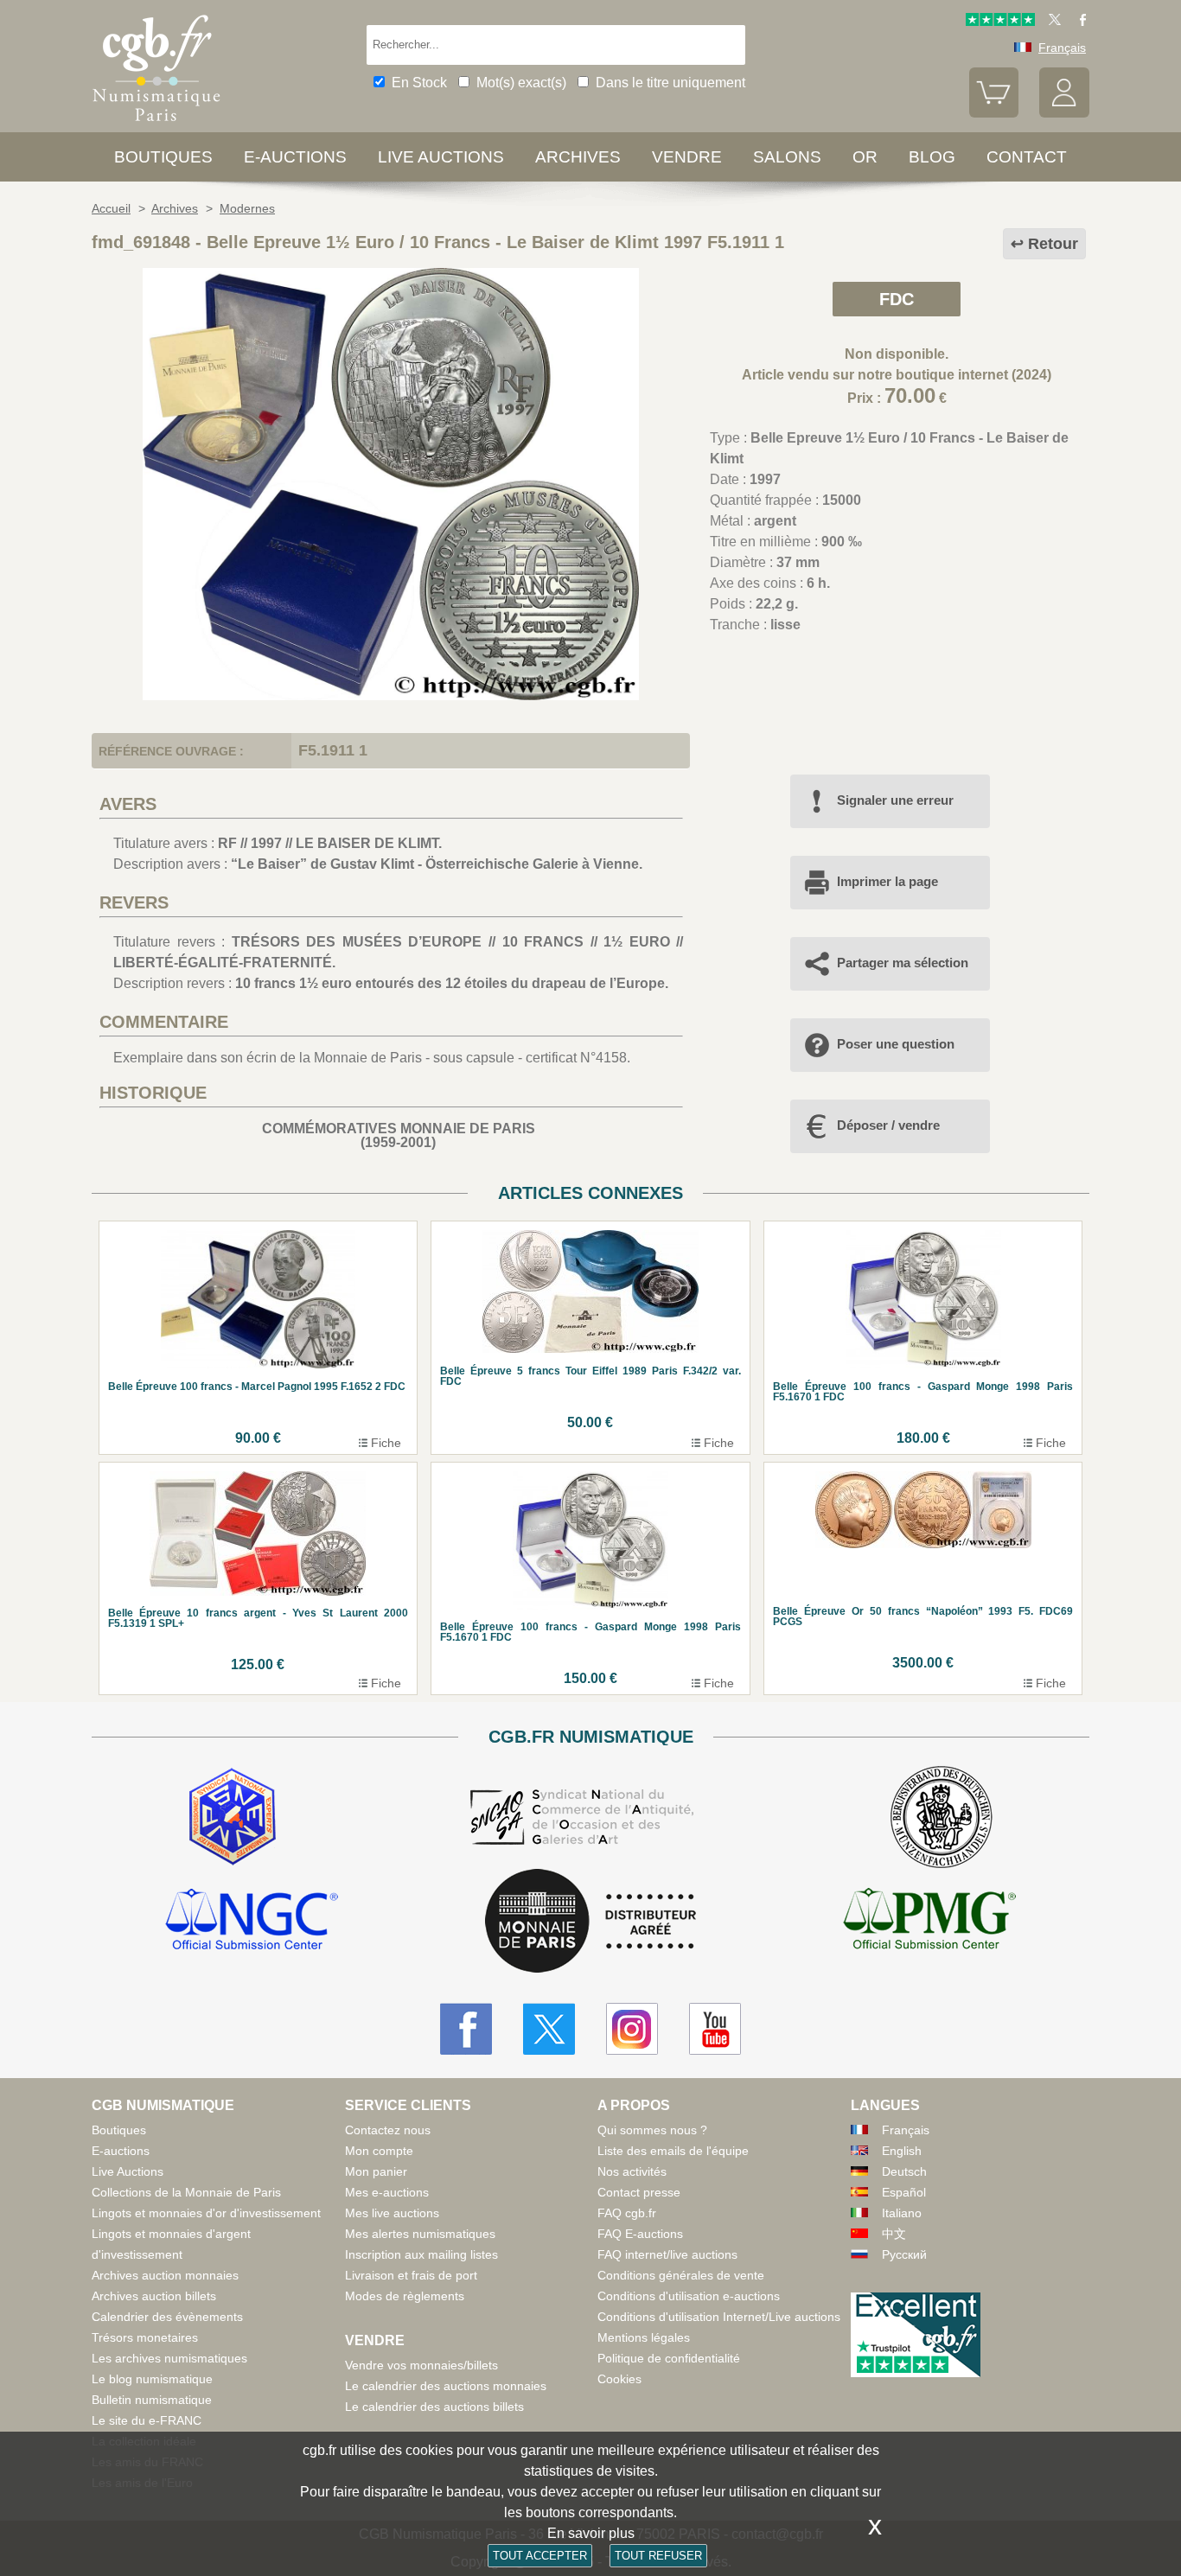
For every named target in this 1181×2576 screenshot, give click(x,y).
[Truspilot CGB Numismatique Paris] (1000, 22)
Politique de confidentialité (669, 2358)
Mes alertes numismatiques (420, 2234)
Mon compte (379, 2151)
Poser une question (896, 1044)
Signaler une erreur (895, 800)
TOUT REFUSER (658, 2556)
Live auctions (441, 157)
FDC (897, 299)
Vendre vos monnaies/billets (421, 2365)
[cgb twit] (1051, 22)
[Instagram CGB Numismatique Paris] (632, 2029)
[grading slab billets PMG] (929, 1922)
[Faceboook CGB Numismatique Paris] (466, 2029)
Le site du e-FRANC (147, 2420)
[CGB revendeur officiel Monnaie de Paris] (590, 1922)
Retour (1053, 244)
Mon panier (376, 2171)
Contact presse (639, 2192)
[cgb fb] (1079, 22)
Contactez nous (388, 2130)
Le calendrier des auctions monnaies (446, 2386)
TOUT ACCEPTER (540, 2556)
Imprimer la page (887, 881)
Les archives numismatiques (169, 2358)
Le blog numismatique (152, 2379)
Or (865, 157)
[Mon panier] (994, 113)
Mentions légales (644, 2337)
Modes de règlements (405, 2296)
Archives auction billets (154, 2296)
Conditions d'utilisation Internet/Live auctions (719, 2317)
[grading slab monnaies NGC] (252, 1922)
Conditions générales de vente (681, 2275)
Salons (787, 157)
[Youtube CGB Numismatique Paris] (715, 2029)
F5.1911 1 (333, 750)
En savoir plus (591, 2533)
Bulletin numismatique (152, 2400)
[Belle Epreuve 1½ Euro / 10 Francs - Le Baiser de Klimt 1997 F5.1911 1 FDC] (391, 695)
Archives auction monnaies (165, 2275)
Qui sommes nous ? (652, 2130)
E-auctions (295, 157)
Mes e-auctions (387, 2192)
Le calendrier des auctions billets (434, 2407)
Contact (1027, 157)
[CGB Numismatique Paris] (156, 125)
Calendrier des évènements (167, 2317)
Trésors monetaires (145, 2337)
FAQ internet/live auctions (667, 2254)
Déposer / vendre (888, 1125)
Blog (932, 157)
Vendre (687, 157)
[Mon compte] (1064, 113)
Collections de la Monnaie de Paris (186, 2192)
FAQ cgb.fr (627, 2213)
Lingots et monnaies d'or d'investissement (206, 2213)
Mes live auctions (392, 2213)
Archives (578, 157)
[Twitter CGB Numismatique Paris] (549, 2029)
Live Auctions (128, 2171)
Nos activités (632, 2171)
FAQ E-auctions (640, 2234)
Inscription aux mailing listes (421, 2254)
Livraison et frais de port (411, 2275)
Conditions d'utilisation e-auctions (689, 2296)
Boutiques (163, 157)
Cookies (619, 2379)
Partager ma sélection (903, 963)
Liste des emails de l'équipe (673, 2151)
